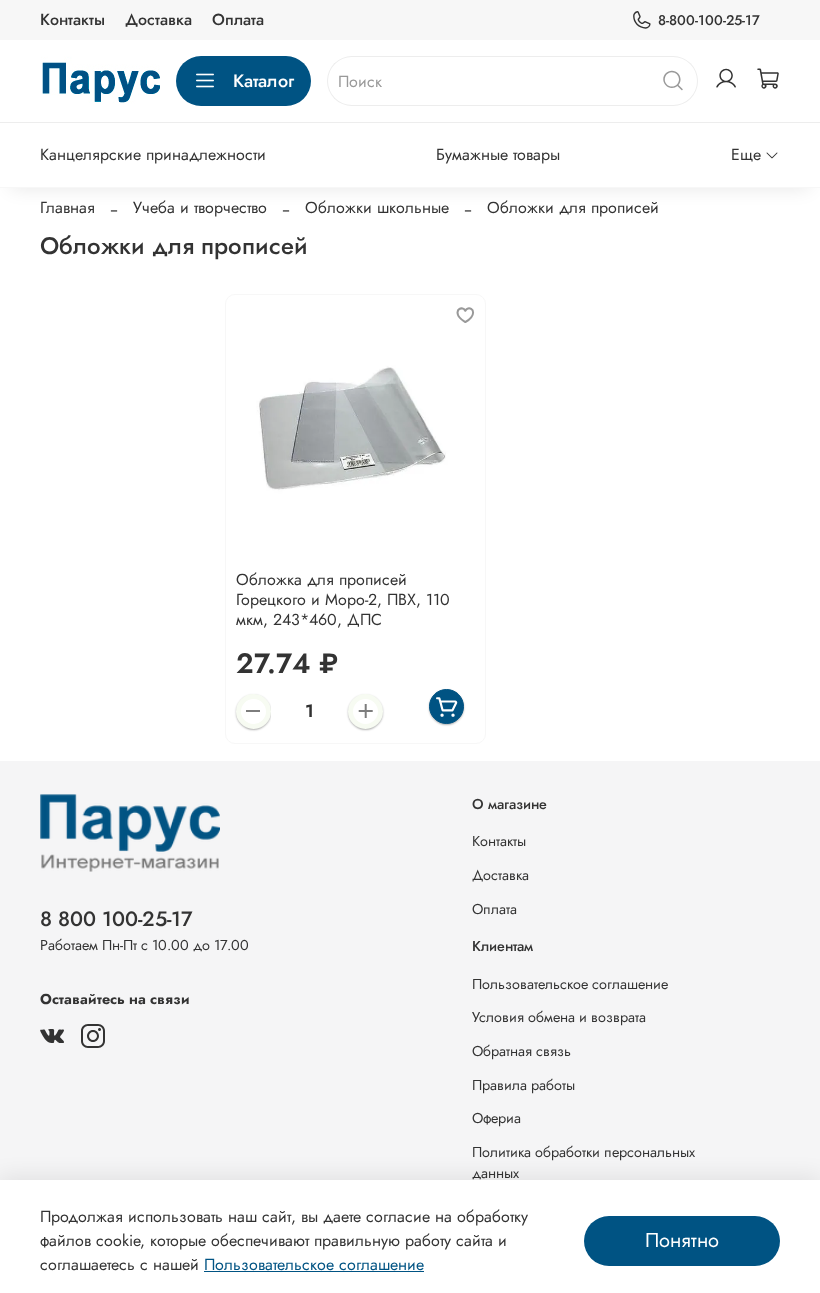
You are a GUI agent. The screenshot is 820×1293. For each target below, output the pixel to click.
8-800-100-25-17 (709, 20)
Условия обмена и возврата (559, 1017)
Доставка (158, 19)
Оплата (238, 19)
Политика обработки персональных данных (583, 1163)
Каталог (263, 81)
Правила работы (523, 1085)
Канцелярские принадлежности (153, 154)
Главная (67, 207)
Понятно (682, 1240)
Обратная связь (521, 1051)
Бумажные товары (498, 154)
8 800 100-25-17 (116, 919)
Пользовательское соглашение (570, 984)
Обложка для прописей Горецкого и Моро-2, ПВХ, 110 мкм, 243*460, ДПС (343, 599)
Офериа (496, 1118)
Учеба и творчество (200, 207)
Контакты (72, 19)
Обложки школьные (377, 207)
